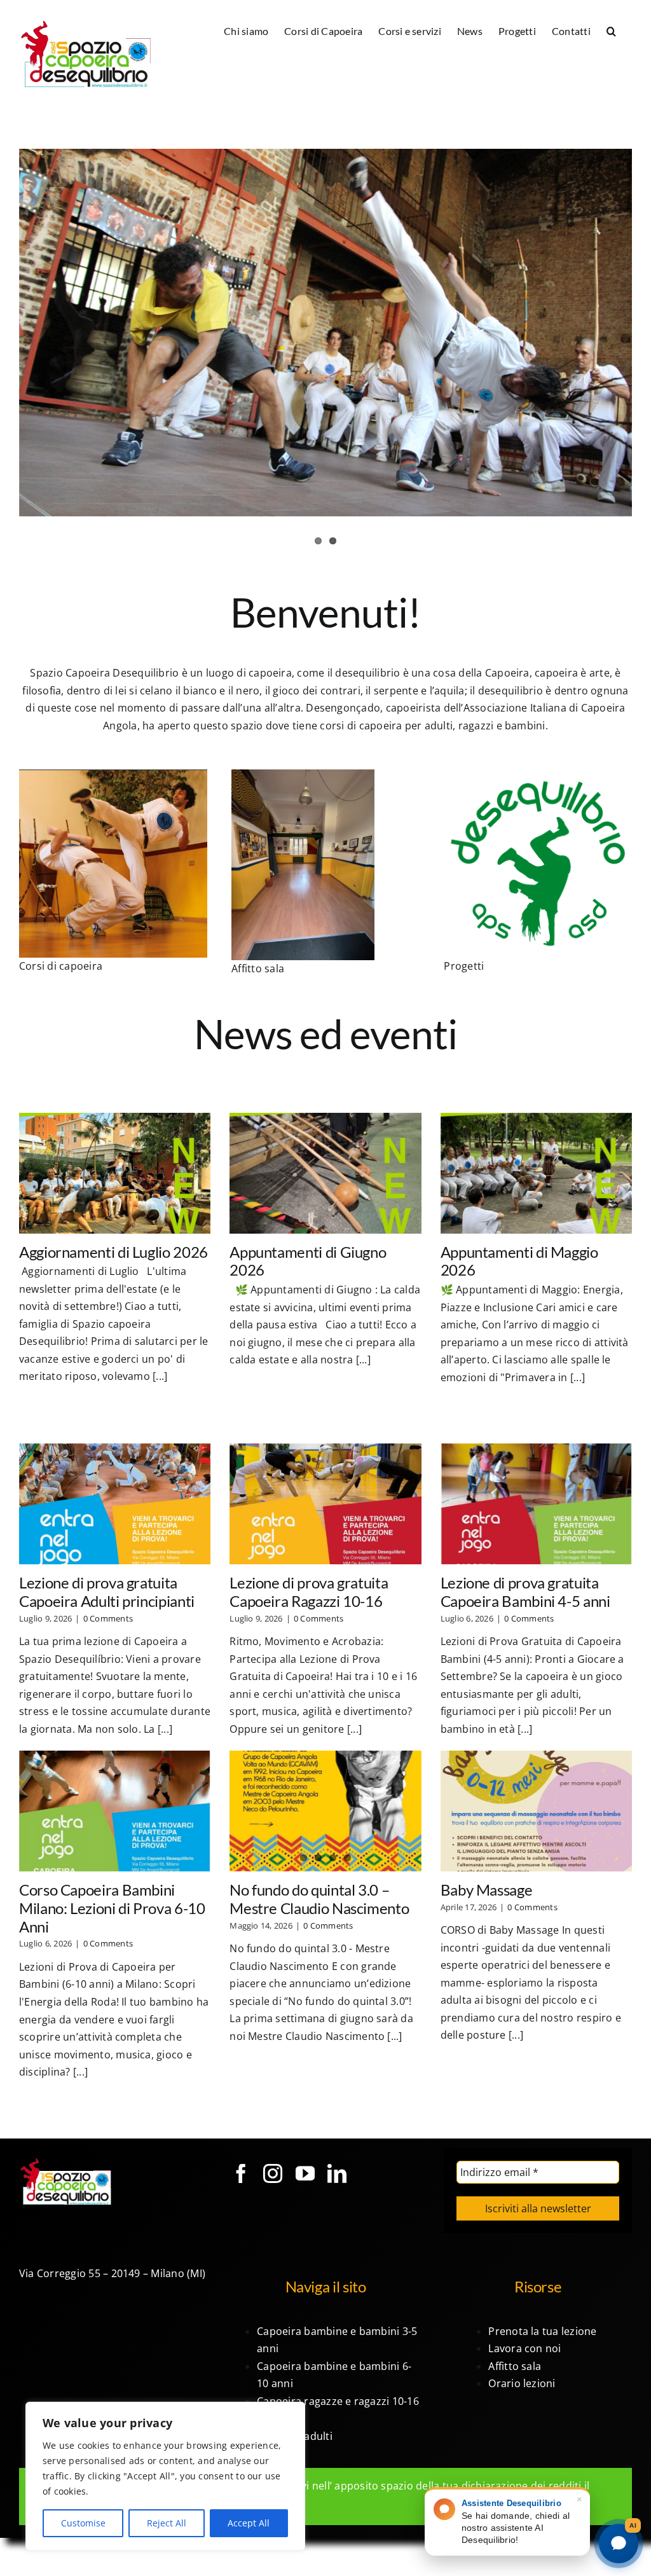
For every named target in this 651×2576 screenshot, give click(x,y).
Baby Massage (487, 1890)
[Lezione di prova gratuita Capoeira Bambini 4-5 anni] (536, 1504)
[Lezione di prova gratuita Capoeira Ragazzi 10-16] (325, 1504)
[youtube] (305, 2173)
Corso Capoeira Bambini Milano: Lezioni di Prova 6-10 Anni (112, 1908)
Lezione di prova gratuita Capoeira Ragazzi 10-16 (309, 1592)
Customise (83, 2523)
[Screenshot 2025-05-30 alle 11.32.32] (113, 775)
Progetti (464, 966)
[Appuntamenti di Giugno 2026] (325, 1173)
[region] (165, 2476)
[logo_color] (538, 775)
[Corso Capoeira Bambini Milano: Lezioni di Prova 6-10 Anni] (115, 1811)
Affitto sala (258, 968)
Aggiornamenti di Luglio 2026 (113, 1252)
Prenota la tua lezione (542, 2331)
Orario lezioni (522, 2383)
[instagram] (273, 2173)
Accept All (249, 2523)
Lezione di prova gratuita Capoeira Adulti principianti (107, 1592)
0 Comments (108, 1618)
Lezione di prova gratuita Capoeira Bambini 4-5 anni (525, 1592)
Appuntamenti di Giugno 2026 (308, 1261)
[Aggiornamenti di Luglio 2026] (115, 1173)
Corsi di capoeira (61, 966)
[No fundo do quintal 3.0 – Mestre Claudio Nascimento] (325, 1811)
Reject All (167, 2523)
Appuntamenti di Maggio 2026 (519, 1261)
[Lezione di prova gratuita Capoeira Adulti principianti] (115, 1504)
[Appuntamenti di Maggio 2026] (536, 1173)
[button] (611, 30)
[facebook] (241, 2173)
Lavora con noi (524, 2348)
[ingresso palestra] (303, 775)
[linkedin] (337, 2173)
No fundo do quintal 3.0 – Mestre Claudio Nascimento (319, 1899)
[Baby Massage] (536, 1811)
